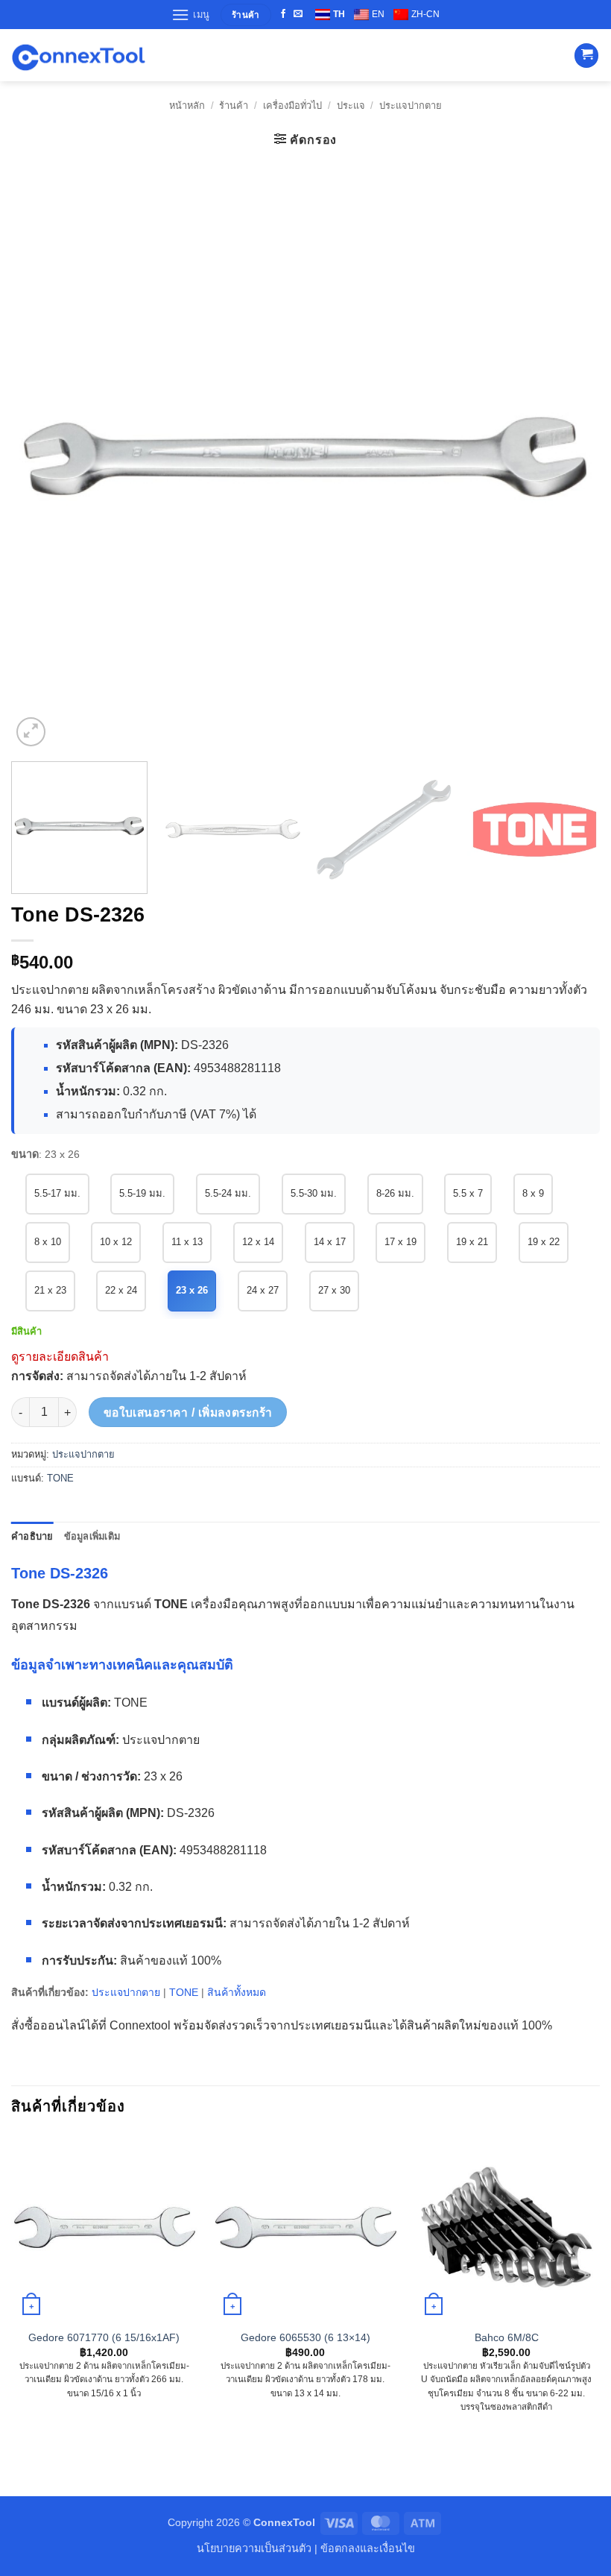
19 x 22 (544, 1242)
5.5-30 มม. (314, 1193)
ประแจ (351, 106)
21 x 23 (50, 1290)
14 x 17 (330, 1242)
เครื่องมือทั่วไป (292, 106)
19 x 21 (472, 1242)
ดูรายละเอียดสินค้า (60, 1357)
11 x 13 (187, 1242)
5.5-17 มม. (57, 1193)
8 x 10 (48, 1242)
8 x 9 (533, 1193)
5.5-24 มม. (228, 1193)
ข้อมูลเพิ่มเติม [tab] (92, 1536)
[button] (191, 15)
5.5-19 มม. (142, 1193)
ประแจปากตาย (411, 106)
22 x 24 (121, 1290)
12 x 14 (258, 1242)
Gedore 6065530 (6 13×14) (305, 2337)
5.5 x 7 (468, 1193)
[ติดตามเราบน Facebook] (283, 14)
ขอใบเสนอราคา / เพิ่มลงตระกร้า (188, 1413)
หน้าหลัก (187, 106)
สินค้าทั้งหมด (237, 1992)
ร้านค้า (234, 106)
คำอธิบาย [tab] (32, 1536)
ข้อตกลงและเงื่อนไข (368, 2548)
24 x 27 (263, 1290)
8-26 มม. (395, 1193)
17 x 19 (401, 1242)
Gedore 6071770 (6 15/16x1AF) (104, 2337)
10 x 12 (116, 1242)
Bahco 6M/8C (507, 2337)
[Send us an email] (298, 14)
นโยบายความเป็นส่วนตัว (254, 2548)
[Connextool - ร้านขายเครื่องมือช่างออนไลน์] (78, 56)
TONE (60, 1478)
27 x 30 (334, 1290)
